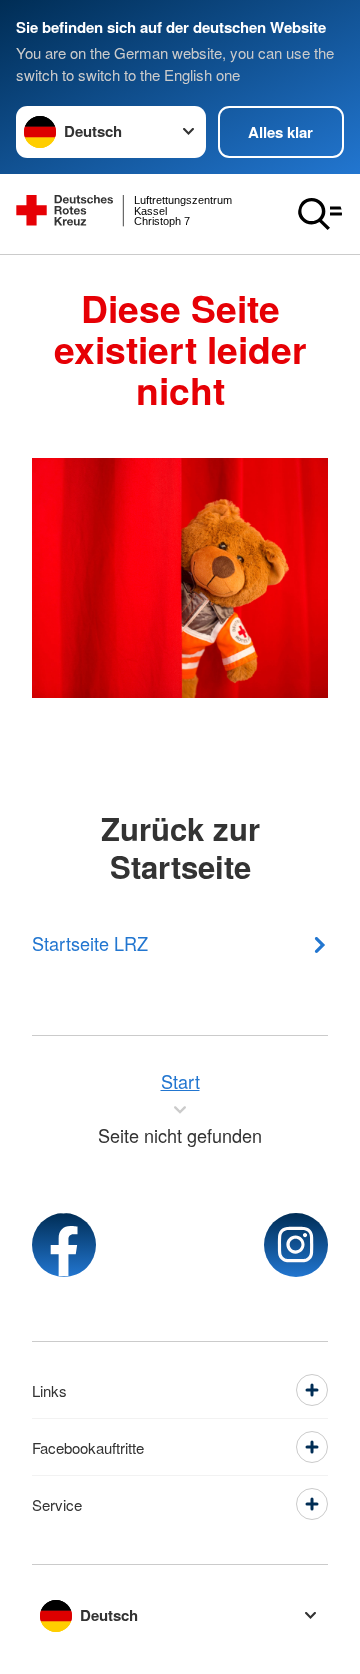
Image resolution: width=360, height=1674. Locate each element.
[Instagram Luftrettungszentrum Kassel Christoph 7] (296, 1245)
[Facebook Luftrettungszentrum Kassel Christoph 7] (64, 1245)
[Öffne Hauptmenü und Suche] (320, 214)
